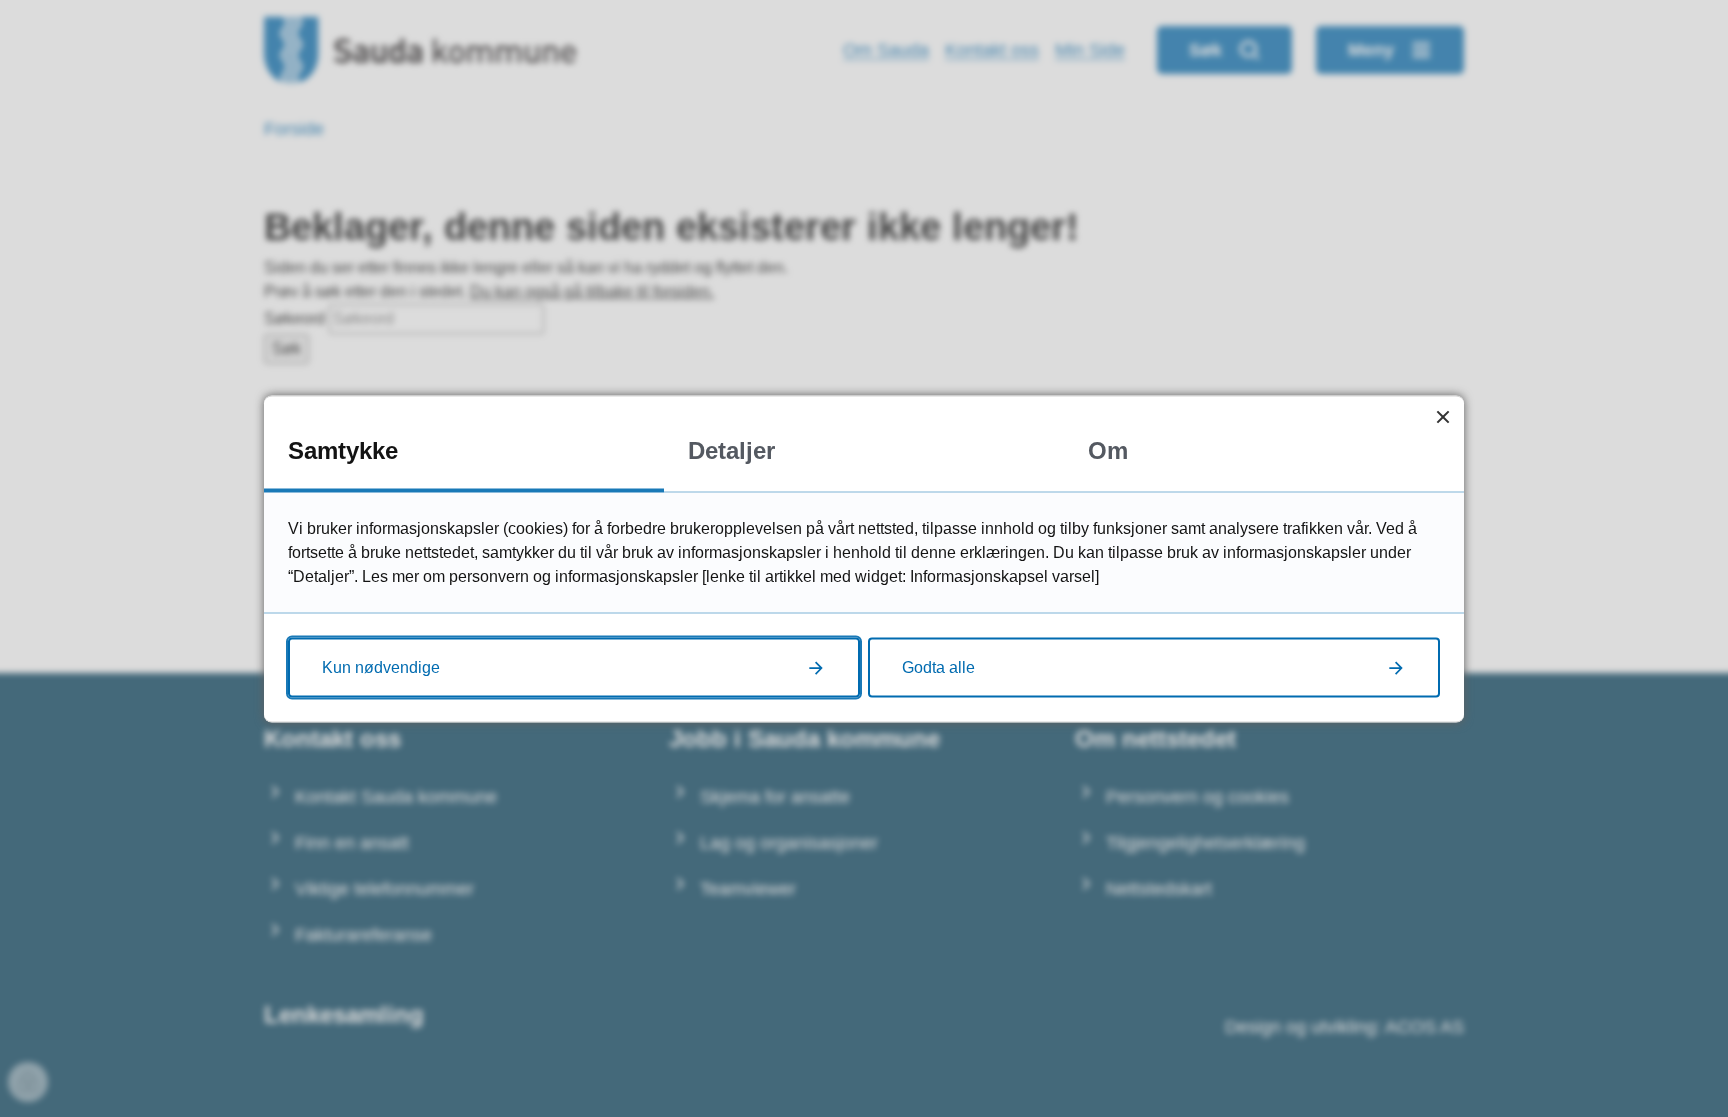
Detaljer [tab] (731, 449)
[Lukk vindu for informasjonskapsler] (1442, 416)
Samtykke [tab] (343, 449)
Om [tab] (1108, 449)
